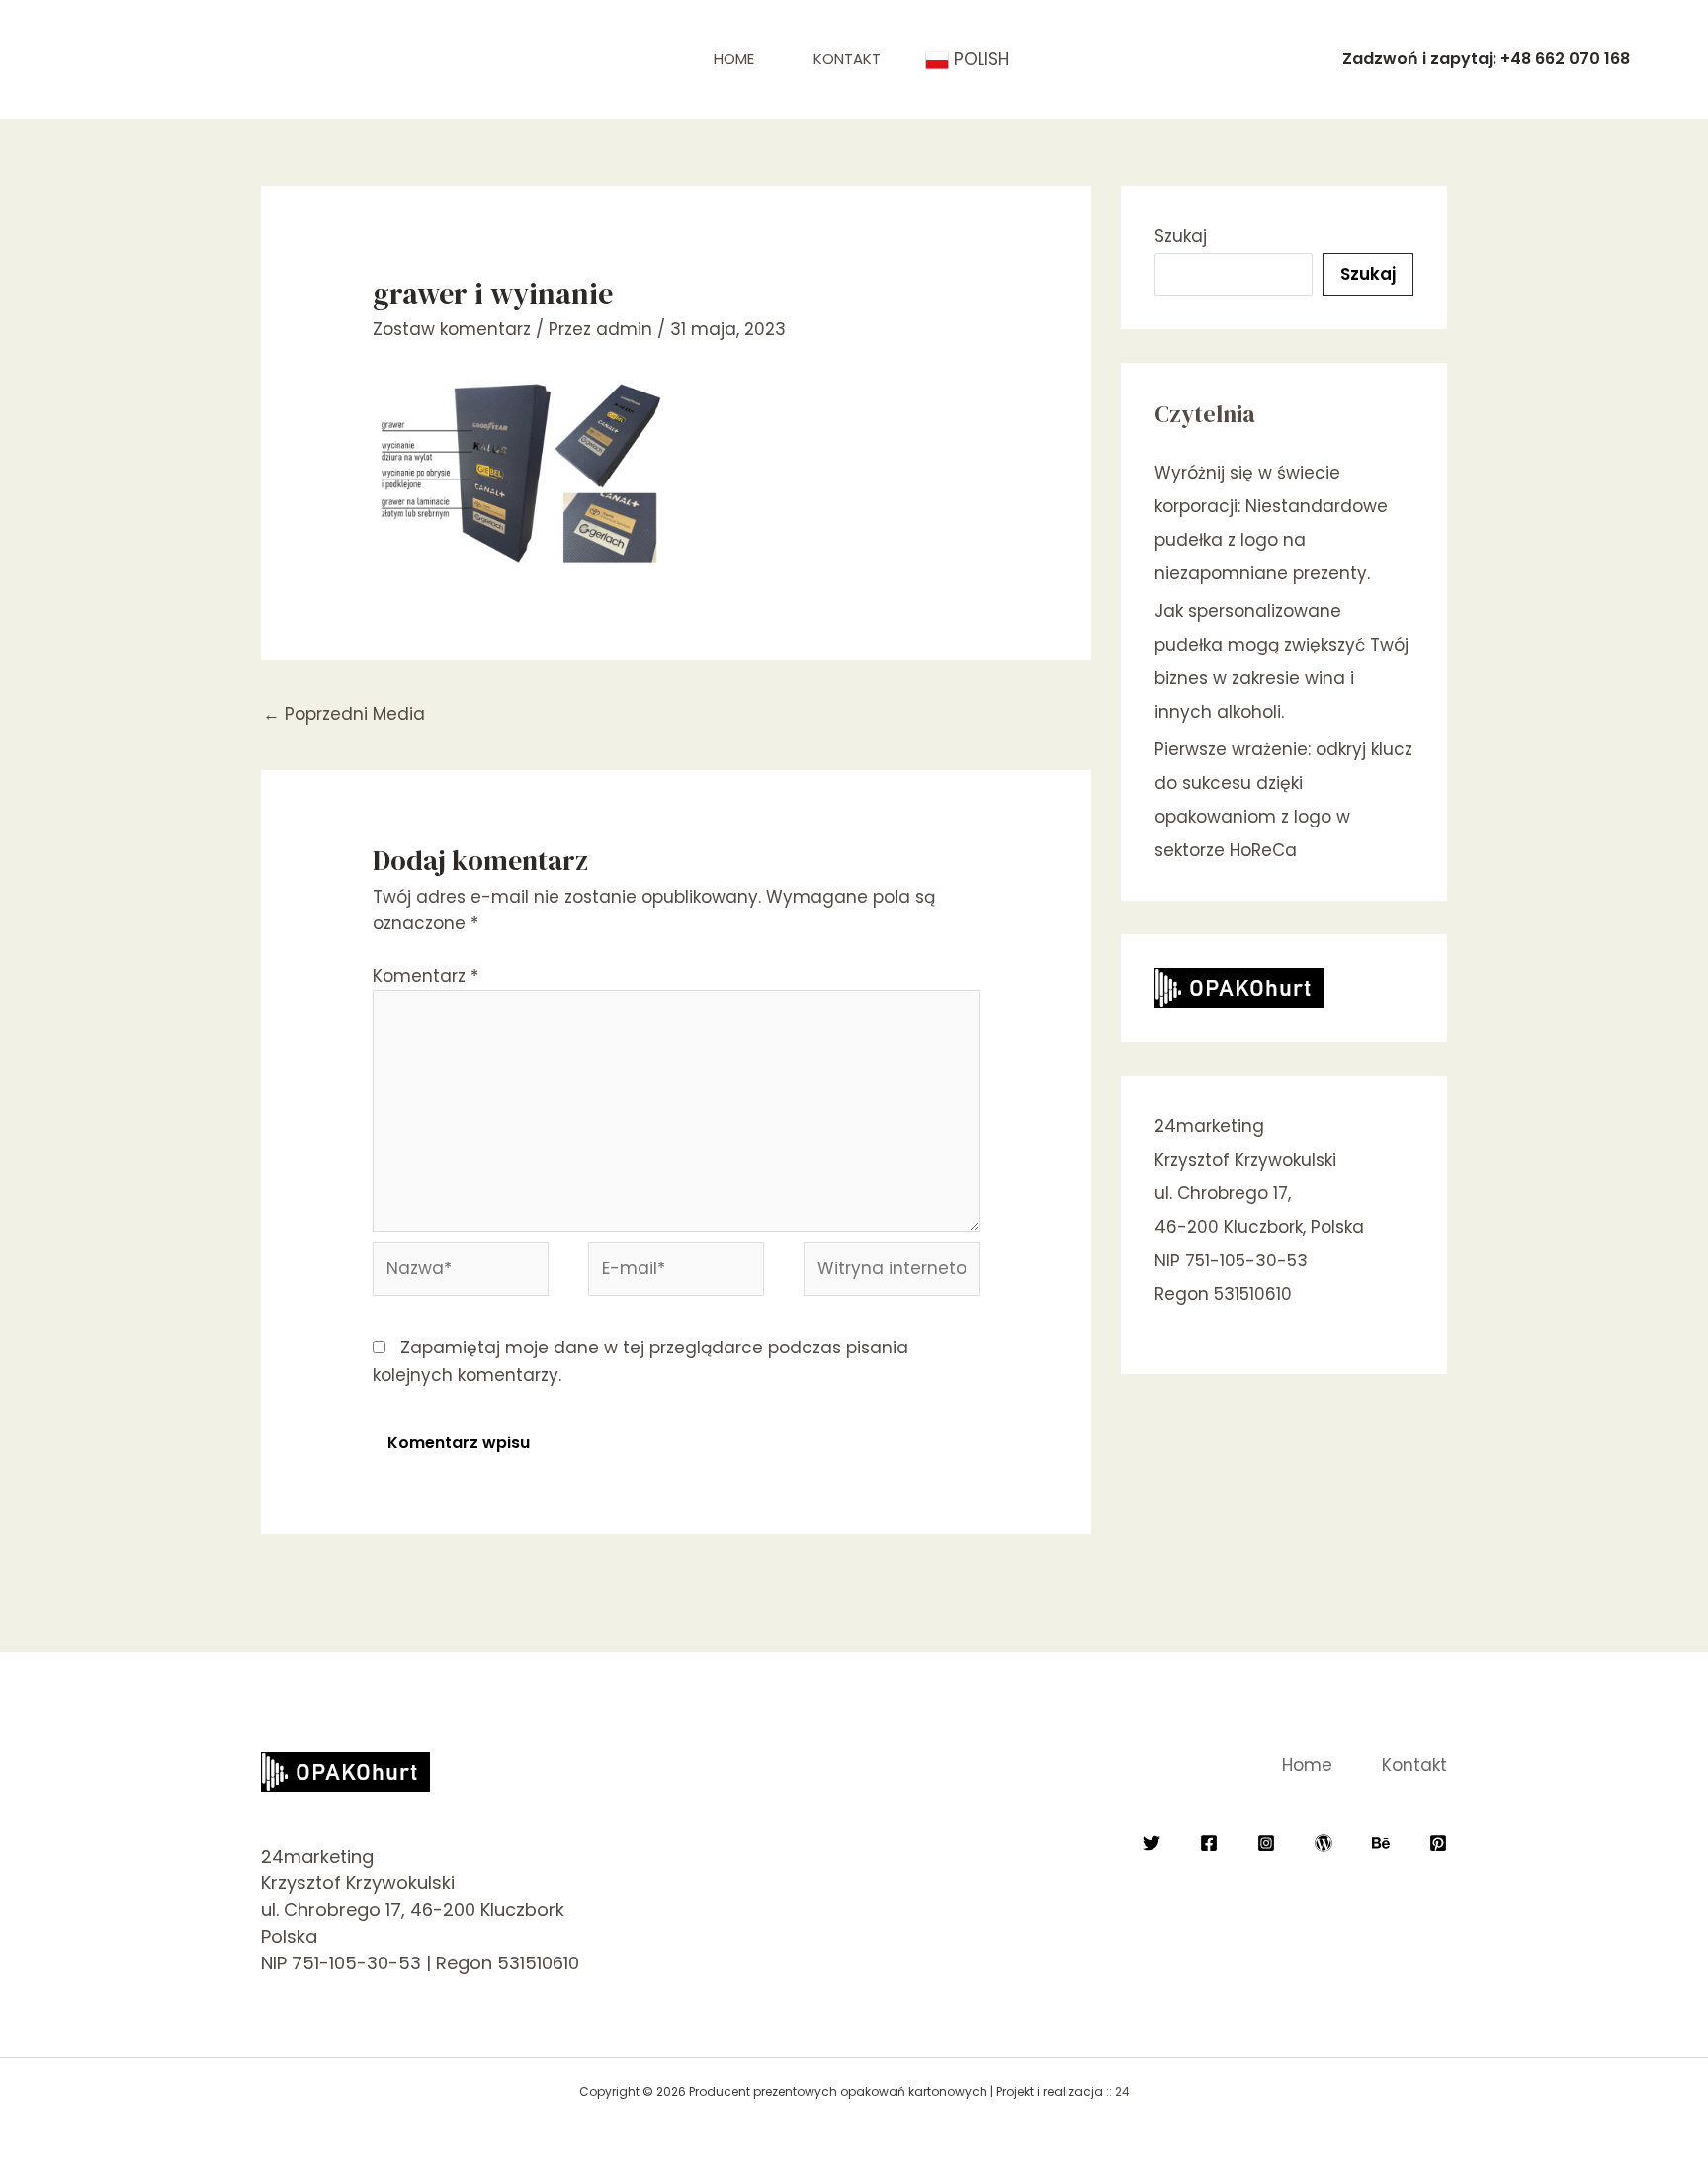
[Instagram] (1266, 1843)
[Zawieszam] (1324, 1843)
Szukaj (1181, 236)
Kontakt (847, 59)
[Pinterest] (1438, 1843)
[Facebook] (1209, 1843)
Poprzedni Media (344, 714)
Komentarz (426, 976)
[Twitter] (1152, 1843)
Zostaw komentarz (452, 329)
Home (734, 59)
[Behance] (1381, 1843)
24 (1122, 2091)
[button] (1486, 59)
